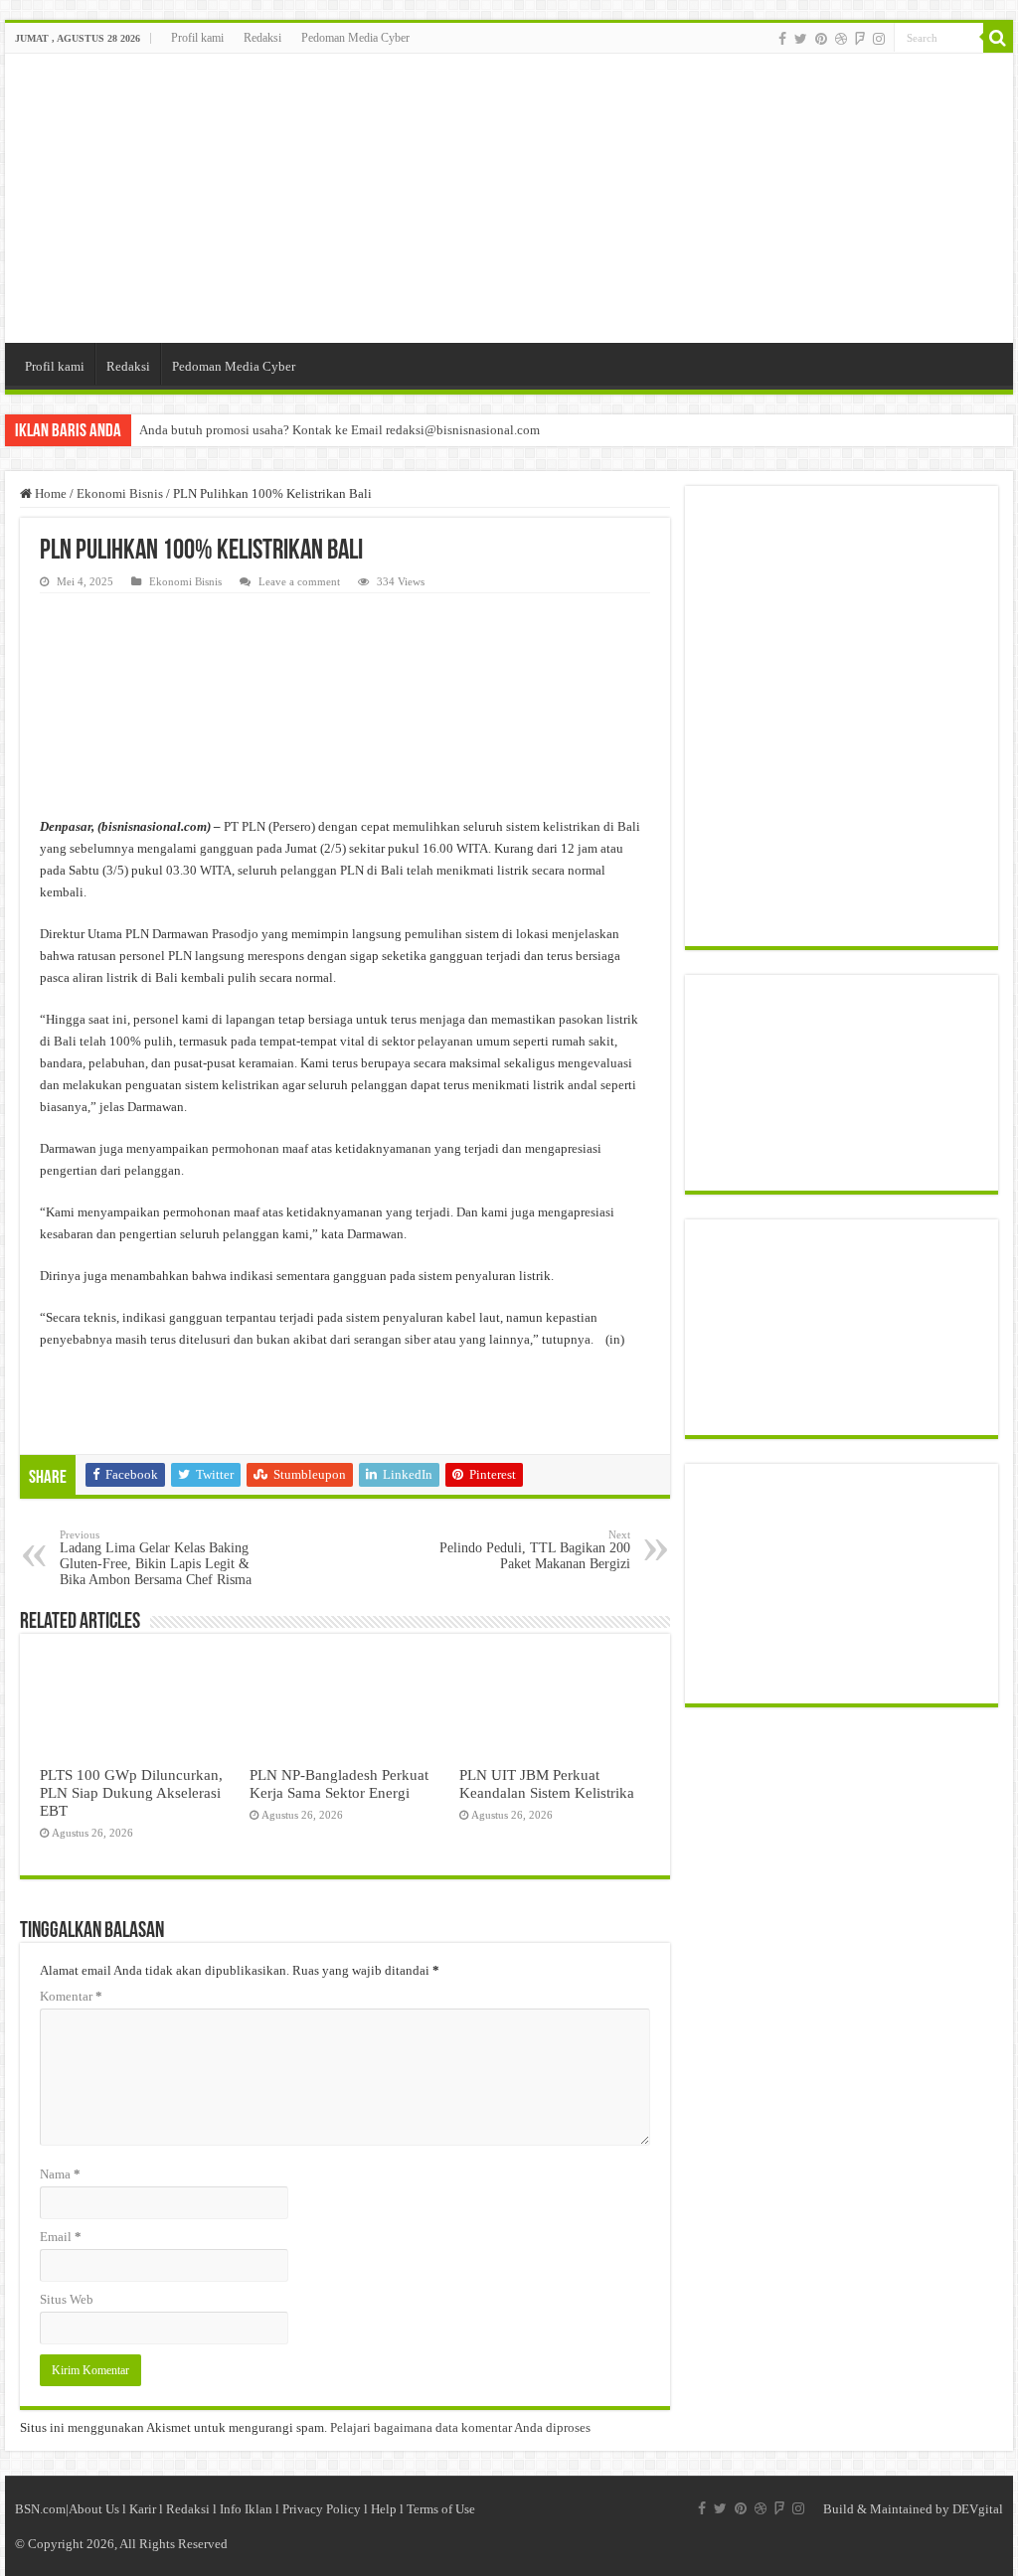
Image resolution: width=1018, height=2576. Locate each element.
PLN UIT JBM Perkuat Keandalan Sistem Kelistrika (547, 1783)
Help (384, 2509)
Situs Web (67, 2299)
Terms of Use (441, 2509)
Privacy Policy (322, 2509)
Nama (60, 2174)
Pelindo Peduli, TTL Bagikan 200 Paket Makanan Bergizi (535, 1550)
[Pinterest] (821, 39)
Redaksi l (193, 2509)
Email (61, 2237)
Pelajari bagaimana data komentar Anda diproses (460, 2427)
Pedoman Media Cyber (355, 38)
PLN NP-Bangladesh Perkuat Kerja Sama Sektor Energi (339, 1783)
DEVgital (978, 2509)
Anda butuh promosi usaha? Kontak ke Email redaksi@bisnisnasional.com (339, 430)
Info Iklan (246, 2509)
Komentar (71, 1996)
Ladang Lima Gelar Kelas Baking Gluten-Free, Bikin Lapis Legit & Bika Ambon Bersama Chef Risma (156, 1558)
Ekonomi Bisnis (120, 493)
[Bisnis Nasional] (509, 198)
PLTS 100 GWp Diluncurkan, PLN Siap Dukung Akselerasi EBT (131, 1792)
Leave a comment (299, 581)
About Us (94, 2509)
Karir (143, 2509)
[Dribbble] (841, 39)
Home (49, 493)
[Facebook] (782, 39)
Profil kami (197, 38)
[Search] (998, 38)
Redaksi (262, 38)
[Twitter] (801, 39)
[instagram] (879, 39)
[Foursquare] (860, 39)
